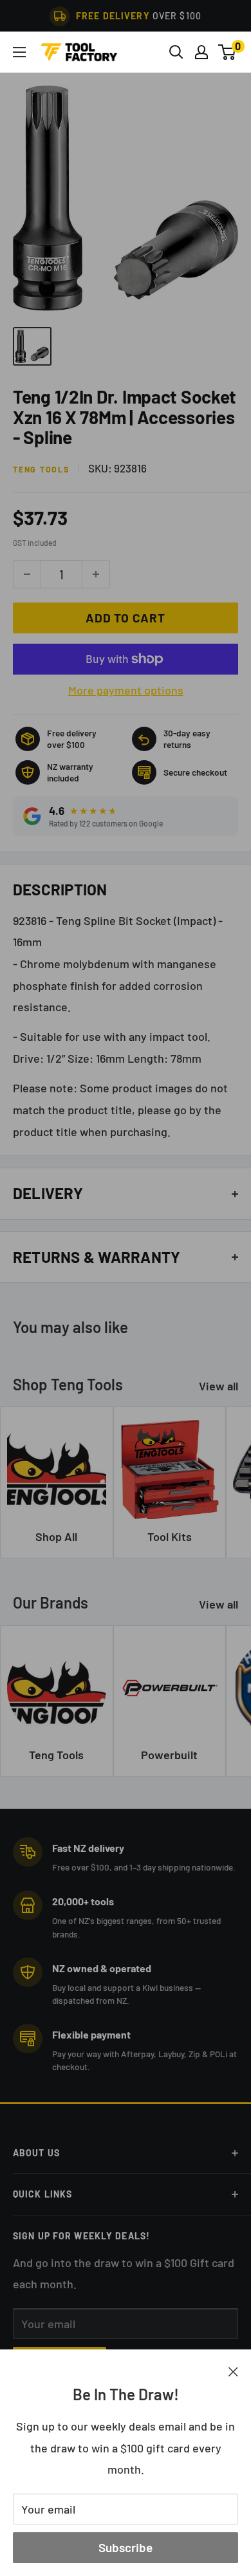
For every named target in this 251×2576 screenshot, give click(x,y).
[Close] (233, 2371)
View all (218, 1386)
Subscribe (126, 2547)
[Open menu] (19, 52)
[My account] (201, 52)
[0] (228, 52)
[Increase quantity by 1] (96, 574)
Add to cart (125, 618)
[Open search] (176, 52)
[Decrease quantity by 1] (27, 574)
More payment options (126, 690)
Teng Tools (41, 469)
